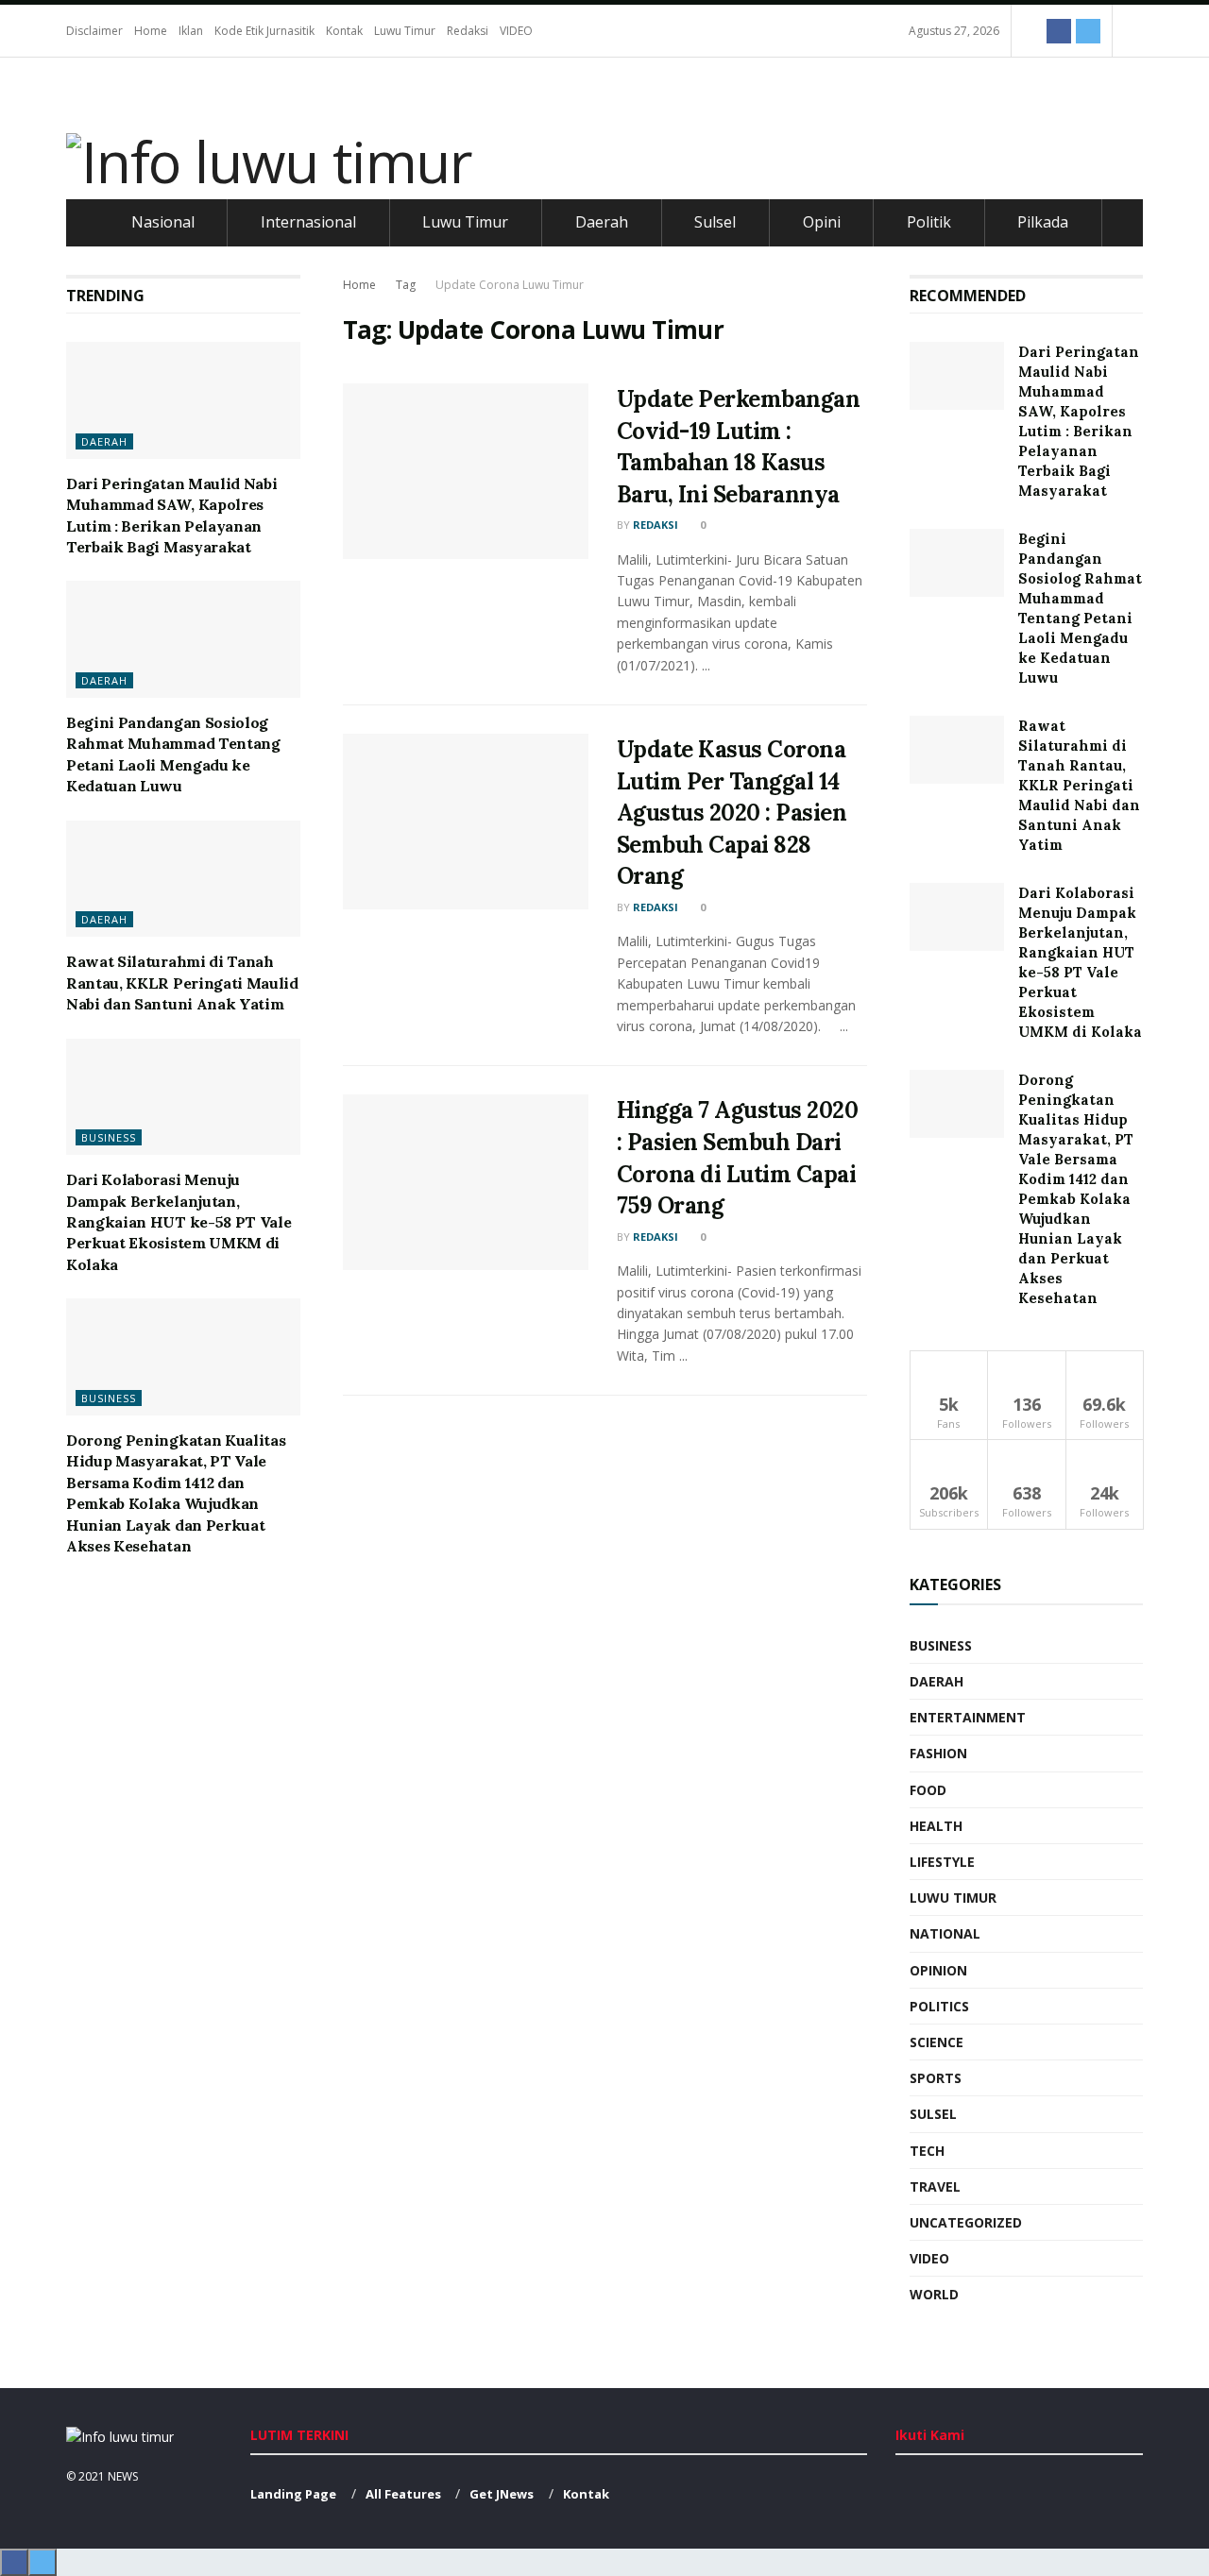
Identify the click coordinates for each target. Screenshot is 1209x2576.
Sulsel (715, 222)
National (945, 1933)
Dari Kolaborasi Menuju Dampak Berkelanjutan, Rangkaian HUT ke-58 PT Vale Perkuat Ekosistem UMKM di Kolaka (179, 1222)
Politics (939, 2006)
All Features (403, 2494)
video (929, 2258)
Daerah (602, 222)
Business (109, 1137)
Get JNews (502, 2494)
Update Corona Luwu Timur (510, 285)
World (934, 2294)
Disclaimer (94, 31)
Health (936, 1826)
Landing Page (293, 2494)
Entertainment (968, 1717)
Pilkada (1043, 222)
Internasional (308, 222)
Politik (929, 222)
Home (151, 31)
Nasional (163, 222)
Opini (822, 222)
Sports (936, 2078)
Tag (406, 285)
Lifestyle (942, 1862)
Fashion (938, 1753)
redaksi (656, 525)
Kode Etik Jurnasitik (264, 31)
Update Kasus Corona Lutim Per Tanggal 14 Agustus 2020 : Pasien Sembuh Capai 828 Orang (732, 813)
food (928, 1790)
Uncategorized (966, 2222)
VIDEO (516, 31)
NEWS (123, 2476)
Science (937, 2042)
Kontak (344, 31)
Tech (927, 2151)
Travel (935, 2186)
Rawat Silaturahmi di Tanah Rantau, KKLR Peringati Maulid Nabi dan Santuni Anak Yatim (182, 983)
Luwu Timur (405, 31)
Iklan (191, 31)
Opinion (938, 1970)
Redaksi (468, 31)
